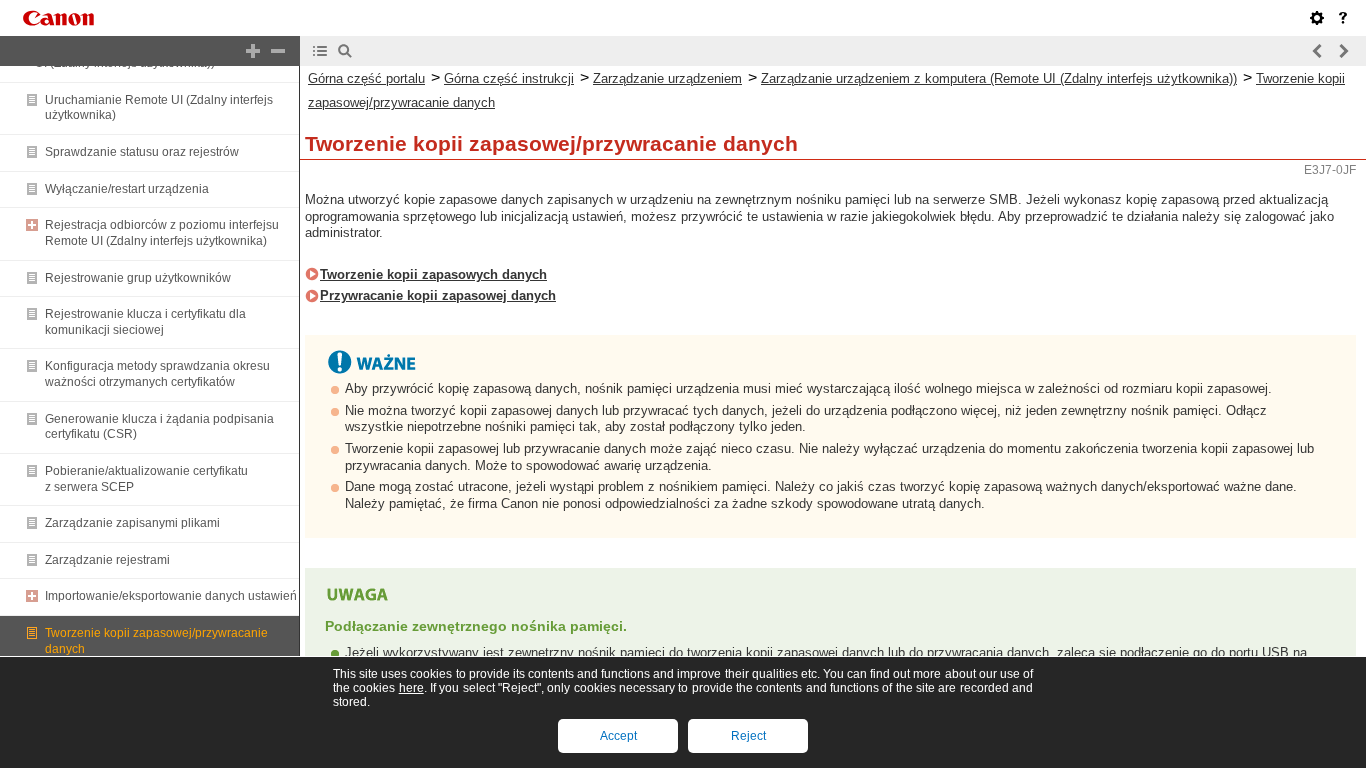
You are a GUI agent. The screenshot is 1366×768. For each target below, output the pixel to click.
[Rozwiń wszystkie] (253, 51)
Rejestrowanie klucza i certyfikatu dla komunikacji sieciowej (145, 322)
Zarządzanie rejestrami (107, 560)
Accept (618, 736)
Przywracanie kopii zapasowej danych (438, 295)
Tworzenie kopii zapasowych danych (433, 274)
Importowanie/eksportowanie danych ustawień (171, 596)
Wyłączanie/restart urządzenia (127, 189)
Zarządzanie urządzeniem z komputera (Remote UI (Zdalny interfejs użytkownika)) (999, 78)
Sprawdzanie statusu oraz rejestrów (142, 152)
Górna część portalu (366, 78)
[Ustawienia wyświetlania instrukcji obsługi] (1317, 18)
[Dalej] (1343, 51)
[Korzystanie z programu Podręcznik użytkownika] (1343, 18)
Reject (748, 736)
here (411, 688)
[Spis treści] (320, 51)
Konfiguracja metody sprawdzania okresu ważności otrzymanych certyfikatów (157, 374)
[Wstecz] (1318, 51)
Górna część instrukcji (509, 78)
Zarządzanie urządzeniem (667, 78)
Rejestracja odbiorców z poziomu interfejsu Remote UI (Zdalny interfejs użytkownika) (162, 233)
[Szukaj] (345, 51)
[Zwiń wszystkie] (278, 51)
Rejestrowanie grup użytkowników (138, 278)
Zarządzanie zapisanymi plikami (132, 523)
